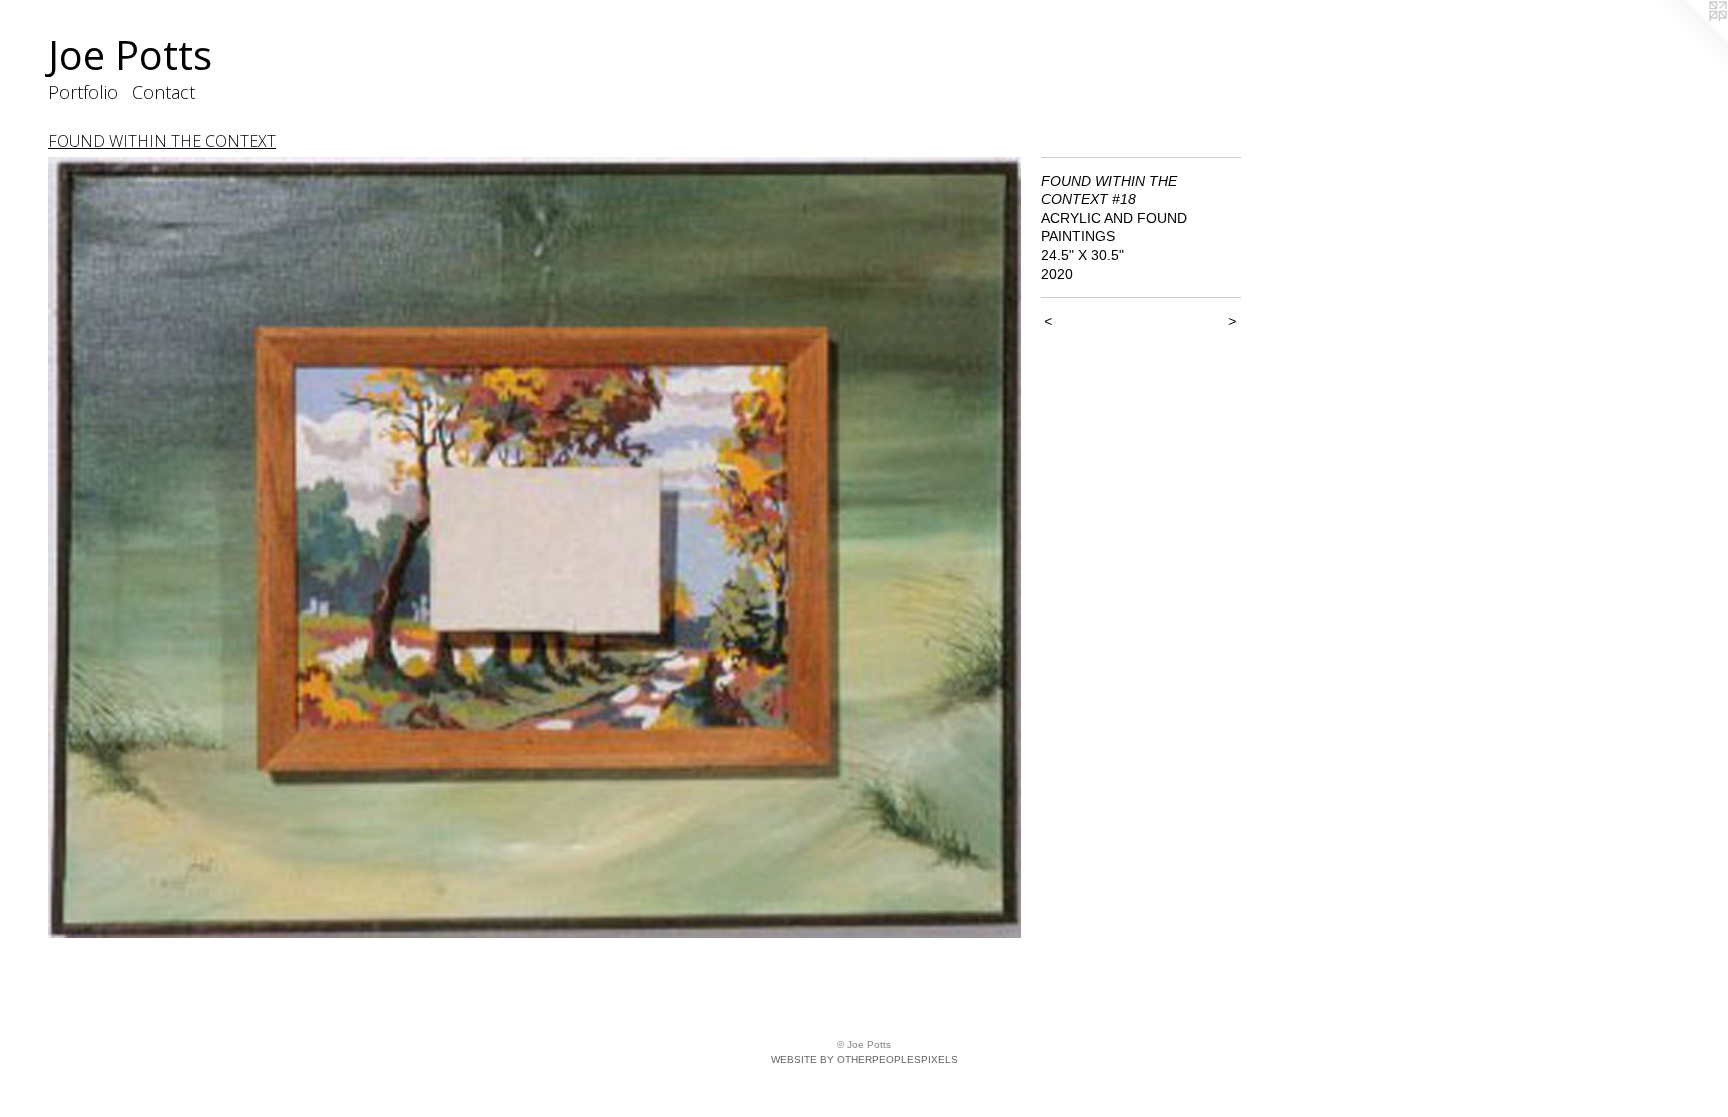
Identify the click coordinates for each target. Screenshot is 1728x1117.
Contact (163, 92)
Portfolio (83, 92)
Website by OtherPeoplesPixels (864, 1059)
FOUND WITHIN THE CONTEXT (162, 141)
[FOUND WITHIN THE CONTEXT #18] (534, 548)
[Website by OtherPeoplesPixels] (1688, 40)
